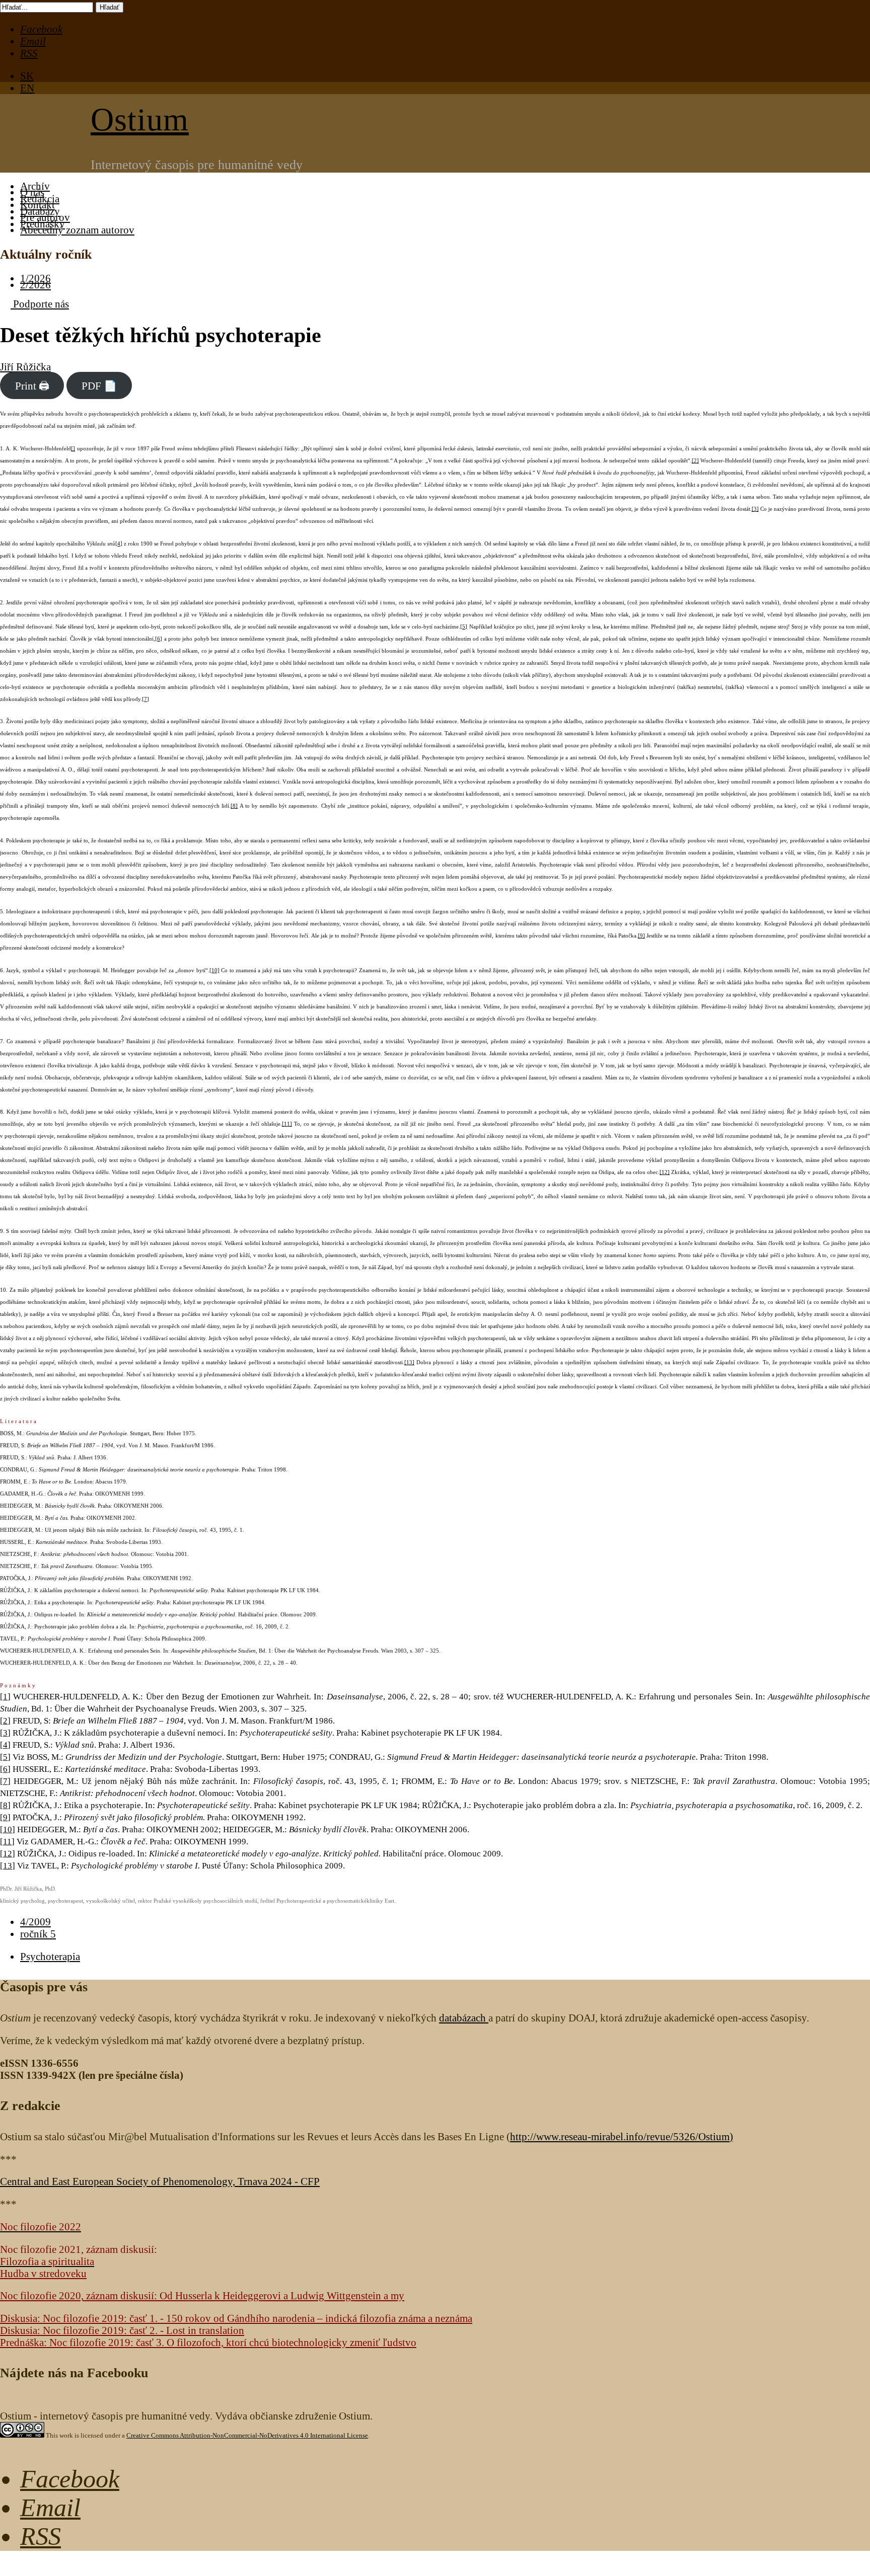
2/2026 (35, 285)
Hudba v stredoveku (43, 2273)
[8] (234, 806)
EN (27, 88)
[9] (641, 936)
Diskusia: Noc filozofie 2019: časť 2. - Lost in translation (122, 2330)
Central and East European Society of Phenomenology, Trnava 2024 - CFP (160, 2181)
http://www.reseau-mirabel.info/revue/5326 (620, 2136)
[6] (159, 639)
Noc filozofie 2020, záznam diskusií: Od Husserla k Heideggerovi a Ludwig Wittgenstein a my (202, 2295)
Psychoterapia (50, 1956)
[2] (695, 461)
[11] (287, 1124)
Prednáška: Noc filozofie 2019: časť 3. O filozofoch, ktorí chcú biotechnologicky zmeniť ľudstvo (208, 2342)
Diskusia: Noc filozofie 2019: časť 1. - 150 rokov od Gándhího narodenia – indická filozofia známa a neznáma (236, 2318)
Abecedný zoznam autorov (77, 230)
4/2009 (35, 1922)
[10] (214, 970)
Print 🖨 (32, 385)
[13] (409, 1362)
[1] (5, 1697)
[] (73, 449)
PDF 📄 (99, 385)
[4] (119, 544)
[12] (665, 1172)
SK (27, 76)
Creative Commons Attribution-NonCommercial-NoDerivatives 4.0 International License (247, 2435)
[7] (146, 699)
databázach (464, 2018)
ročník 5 (38, 1934)
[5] (464, 627)
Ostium (140, 120)
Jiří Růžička (25, 367)
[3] (755, 509)
